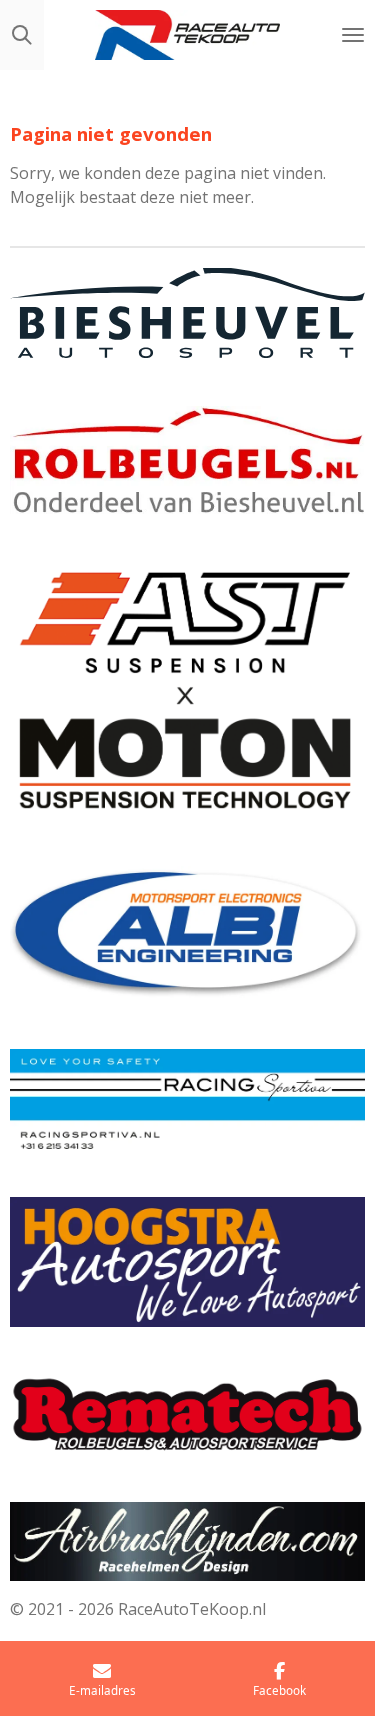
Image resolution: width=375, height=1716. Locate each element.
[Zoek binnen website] (22, 35)
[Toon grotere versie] (187, 313)
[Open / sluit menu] (353, 35)
